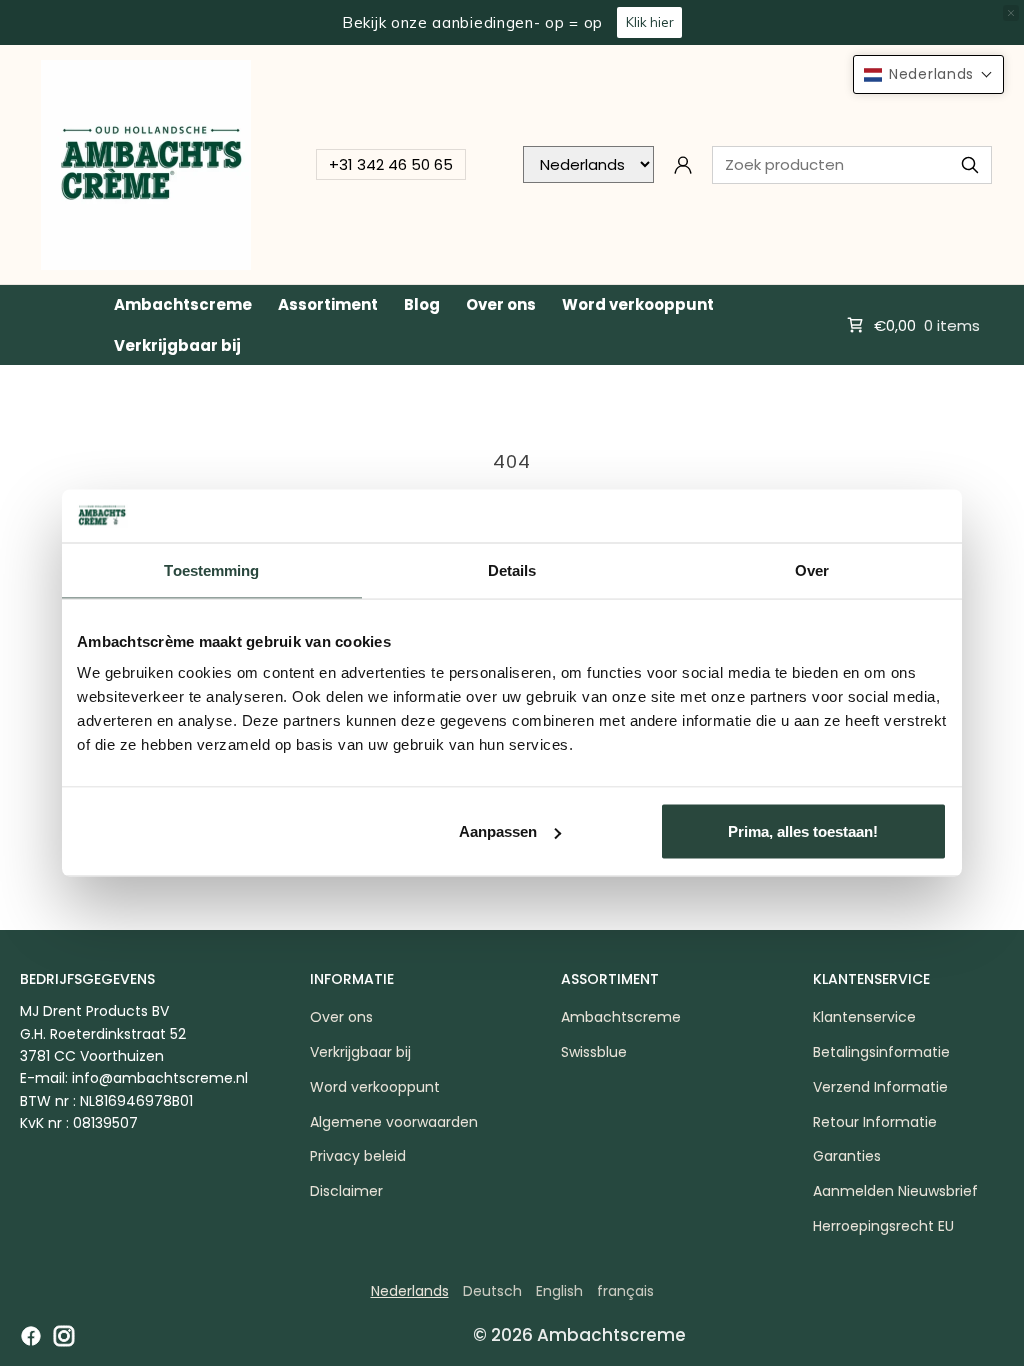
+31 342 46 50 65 (391, 164)
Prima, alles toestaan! (803, 831)
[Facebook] (31, 1336)
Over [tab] (812, 569)
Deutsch (492, 1291)
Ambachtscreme (183, 304)
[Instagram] (64, 1336)
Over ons (501, 304)
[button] (928, 74)
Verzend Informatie (880, 1087)
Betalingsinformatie (881, 1052)
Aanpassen (498, 831)
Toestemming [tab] (211, 569)
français (625, 1291)
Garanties (847, 1156)
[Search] (970, 165)
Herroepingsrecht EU (883, 1226)
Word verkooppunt (638, 304)
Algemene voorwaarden (394, 1122)
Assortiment (328, 304)
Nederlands (410, 1291)
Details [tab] (512, 569)
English (559, 1291)
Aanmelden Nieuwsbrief (895, 1191)
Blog (422, 304)
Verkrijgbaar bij (177, 345)
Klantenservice (864, 1017)
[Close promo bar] (1011, 13)
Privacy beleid (358, 1156)
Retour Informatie (875, 1122)
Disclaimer (346, 1191)
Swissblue (594, 1052)
